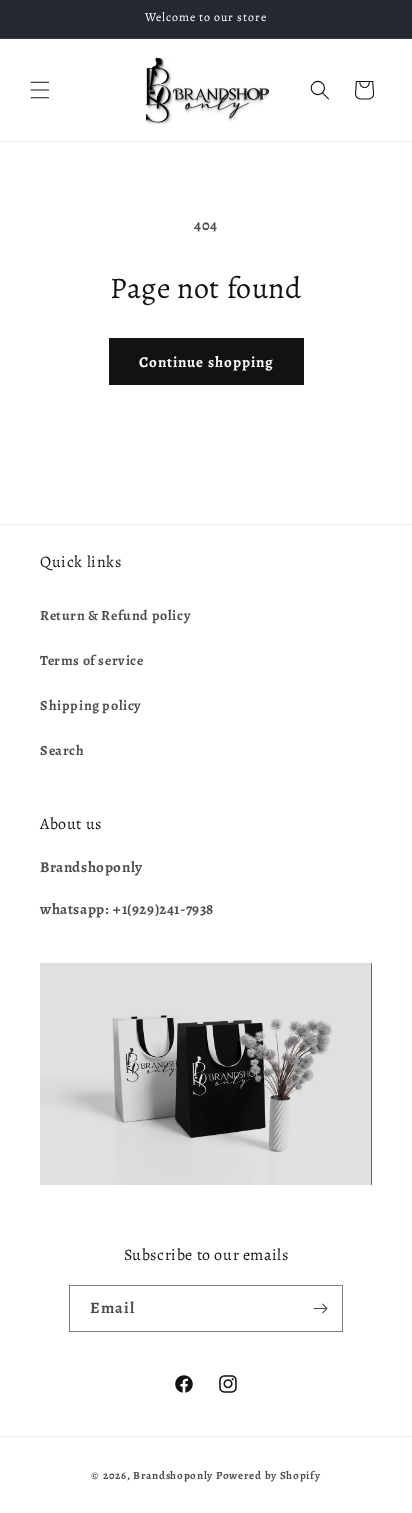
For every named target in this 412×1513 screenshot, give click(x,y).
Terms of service (92, 660)
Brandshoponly (173, 1475)
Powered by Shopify (268, 1475)
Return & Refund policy (115, 615)
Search (62, 750)
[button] (40, 90)
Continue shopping (206, 362)
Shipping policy (91, 705)
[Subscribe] (320, 1308)
